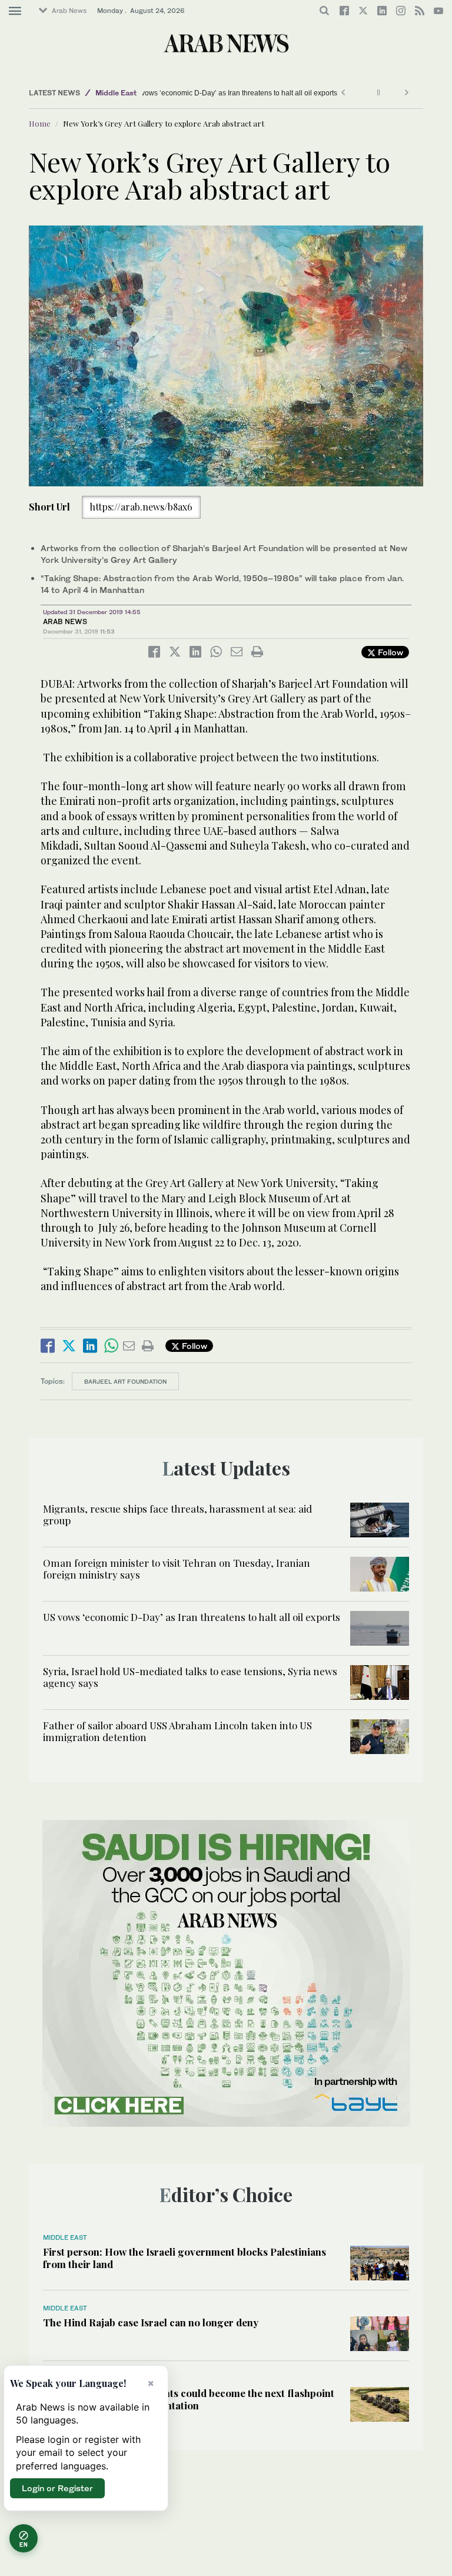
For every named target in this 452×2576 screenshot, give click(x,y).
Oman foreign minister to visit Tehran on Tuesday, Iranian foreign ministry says (177, 1569)
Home (40, 123)
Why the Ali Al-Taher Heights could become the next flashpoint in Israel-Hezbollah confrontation (189, 2399)
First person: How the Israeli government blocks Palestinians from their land (185, 2257)
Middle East (116, 93)
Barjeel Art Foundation (125, 1381)
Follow (389, 652)
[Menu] (15, 11)
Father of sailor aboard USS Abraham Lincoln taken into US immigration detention (177, 1731)
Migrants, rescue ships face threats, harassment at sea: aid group (177, 1514)
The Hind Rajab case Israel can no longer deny (151, 2322)
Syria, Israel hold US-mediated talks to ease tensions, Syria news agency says (190, 1677)
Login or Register (57, 2488)
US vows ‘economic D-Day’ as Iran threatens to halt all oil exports (233, 93)
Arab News (69, 11)
